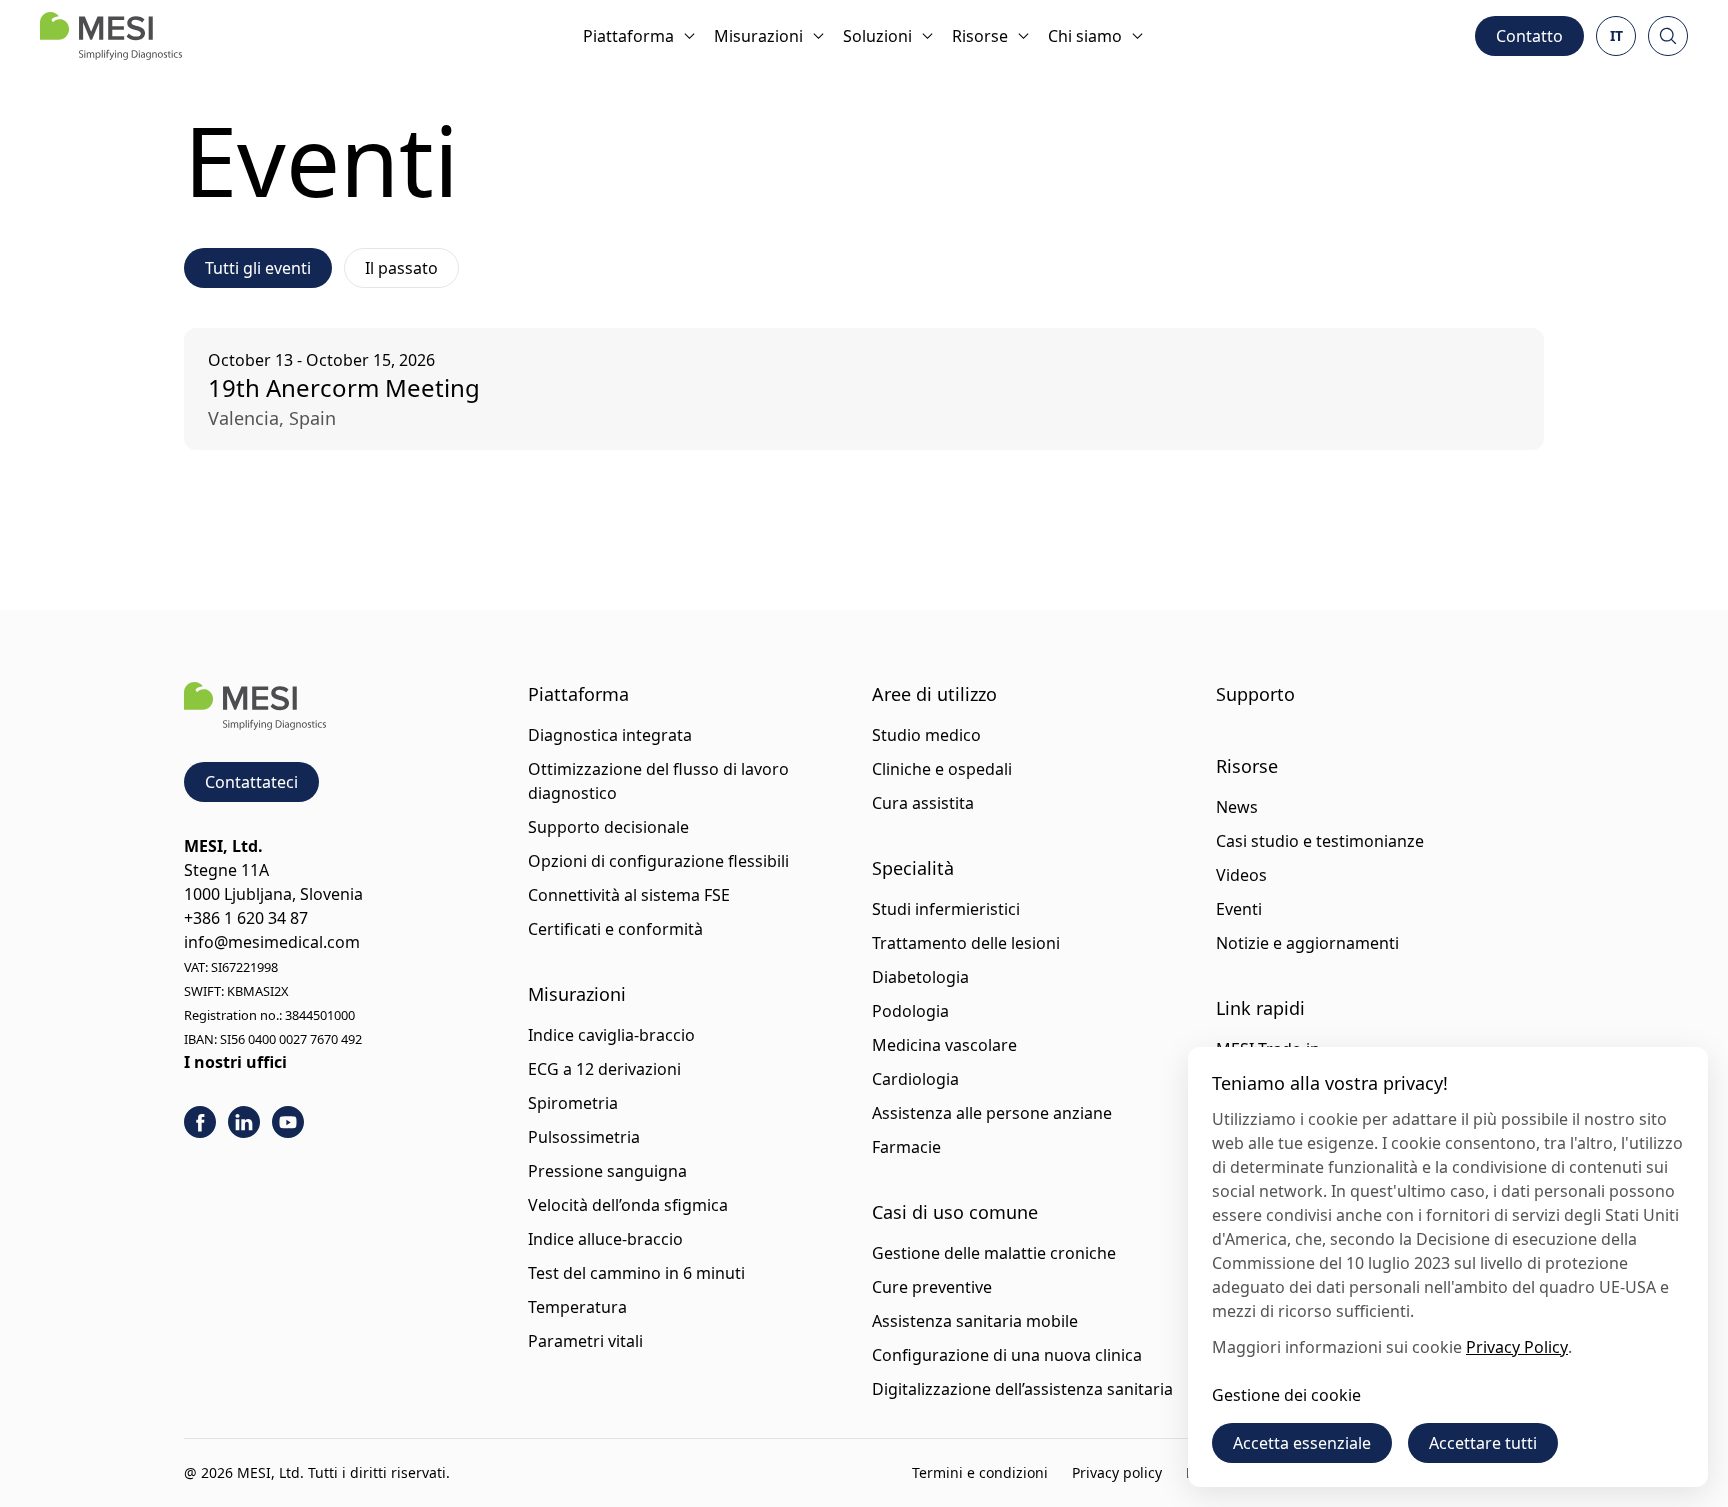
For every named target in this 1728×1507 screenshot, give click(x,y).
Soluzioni (877, 36)
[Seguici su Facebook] (200, 1122)
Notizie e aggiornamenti (1307, 943)
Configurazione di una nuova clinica (1007, 1355)
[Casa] (111, 36)
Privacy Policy (1517, 1347)
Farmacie (906, 1147)
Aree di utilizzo (934, 694)
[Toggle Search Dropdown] (1668, 36)
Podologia (910, 1011)
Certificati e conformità (615, 929)
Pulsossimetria (584, 1137)
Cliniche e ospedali (942, 769)
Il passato (401, 268)
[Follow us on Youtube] (288, 1122)
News (1237, 807)
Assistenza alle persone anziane (992, 1113)
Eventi (1239, 909)
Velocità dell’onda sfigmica (628, 1205)
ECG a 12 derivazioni (604, 1069)
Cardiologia (915, 1079)
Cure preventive (932, 1287)
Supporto (1255, 694)
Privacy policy (1117, 1472)
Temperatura (577, 1307)
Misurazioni (758, 36)
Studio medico (926, 735)
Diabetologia (920, 977)
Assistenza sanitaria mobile (975, 1321)
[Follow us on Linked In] (244, 1122)
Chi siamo (1085, 36)
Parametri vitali (585, 1341)
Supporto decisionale (608, 827)
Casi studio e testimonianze (1320, 841)
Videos (1241, 875)
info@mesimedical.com (272, 942)
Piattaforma (628, 36)
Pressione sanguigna (607, 1171)
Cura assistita (923, 803)
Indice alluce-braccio (605, 1239)
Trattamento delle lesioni (966, 943)
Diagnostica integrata (610, 735)
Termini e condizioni (980, 1472)
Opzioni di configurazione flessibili (658, 861)
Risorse (980, 36)
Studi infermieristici (946, 909)
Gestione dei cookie (1286, 1395)
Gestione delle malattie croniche (994, 1253)
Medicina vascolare (944, 1045)
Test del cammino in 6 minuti (636, 1273)
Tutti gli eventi (258, 268)
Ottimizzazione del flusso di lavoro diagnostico (658, 781)
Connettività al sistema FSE (629, 895)
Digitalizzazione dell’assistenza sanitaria (1022, 1389)
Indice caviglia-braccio (611, 1035)
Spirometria (573, 1103)
